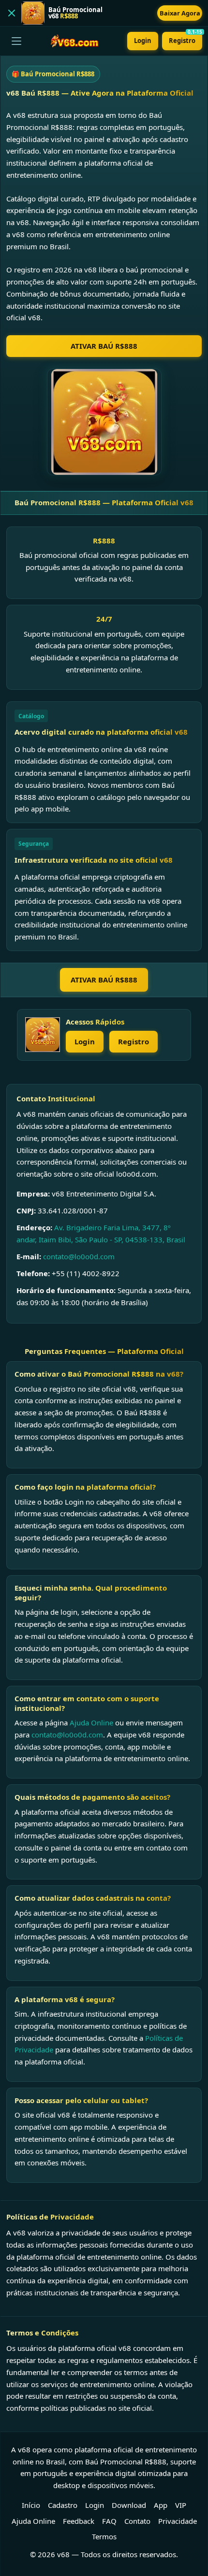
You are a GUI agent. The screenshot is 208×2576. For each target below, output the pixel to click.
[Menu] (16, 41)
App (161, 2505)
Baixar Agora (180, 13)
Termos (104, 2536)
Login (143, 41)
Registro (186, 38)
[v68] (43, 1035)
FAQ (109, 2521)
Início (31, 2505)
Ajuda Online (91, 1722)
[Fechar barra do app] (12, 13)
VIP (181, 2505)
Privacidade (178, 2521)
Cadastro (63, 2505)
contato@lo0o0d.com (79, 1256)
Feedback (79, 2521)
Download (129, 2505)
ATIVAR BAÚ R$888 (104, 346)
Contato (137, 2521)
